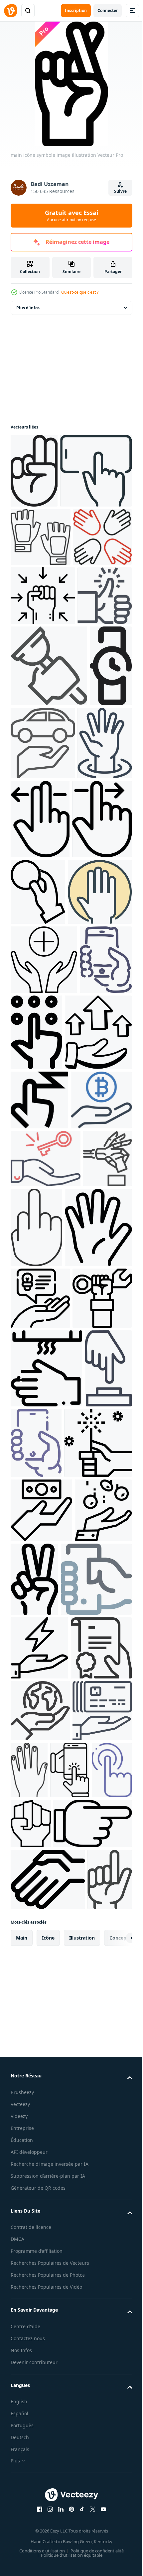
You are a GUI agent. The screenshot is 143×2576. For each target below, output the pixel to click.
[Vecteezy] (11, 11)
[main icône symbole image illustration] (34, 471)
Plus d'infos (28, 308)
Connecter (108, 10)
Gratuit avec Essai (71, 216)
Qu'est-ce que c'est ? (80, 292)
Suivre (120, 191)
